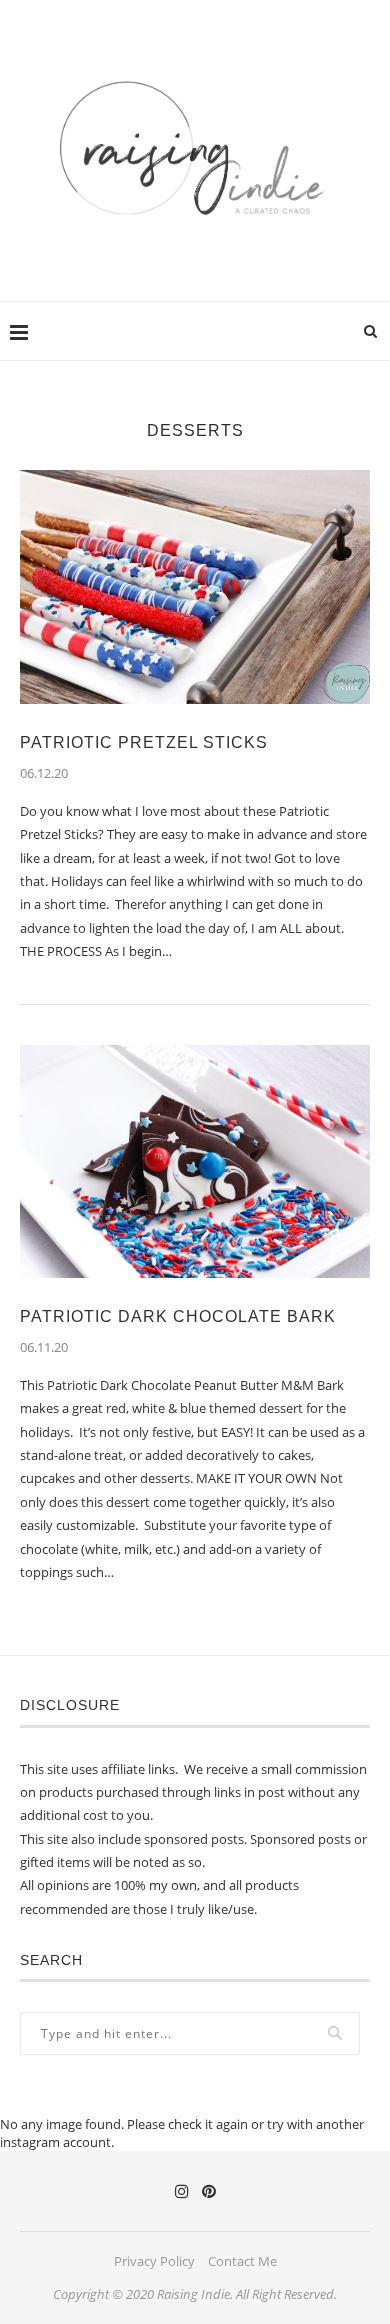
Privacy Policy (154, 2261)
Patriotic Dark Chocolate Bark (178, 1316)
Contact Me (242, 2261)
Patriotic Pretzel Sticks (144, 742)
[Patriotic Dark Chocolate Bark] (195, 1161)
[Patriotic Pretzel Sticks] (195, 586)
